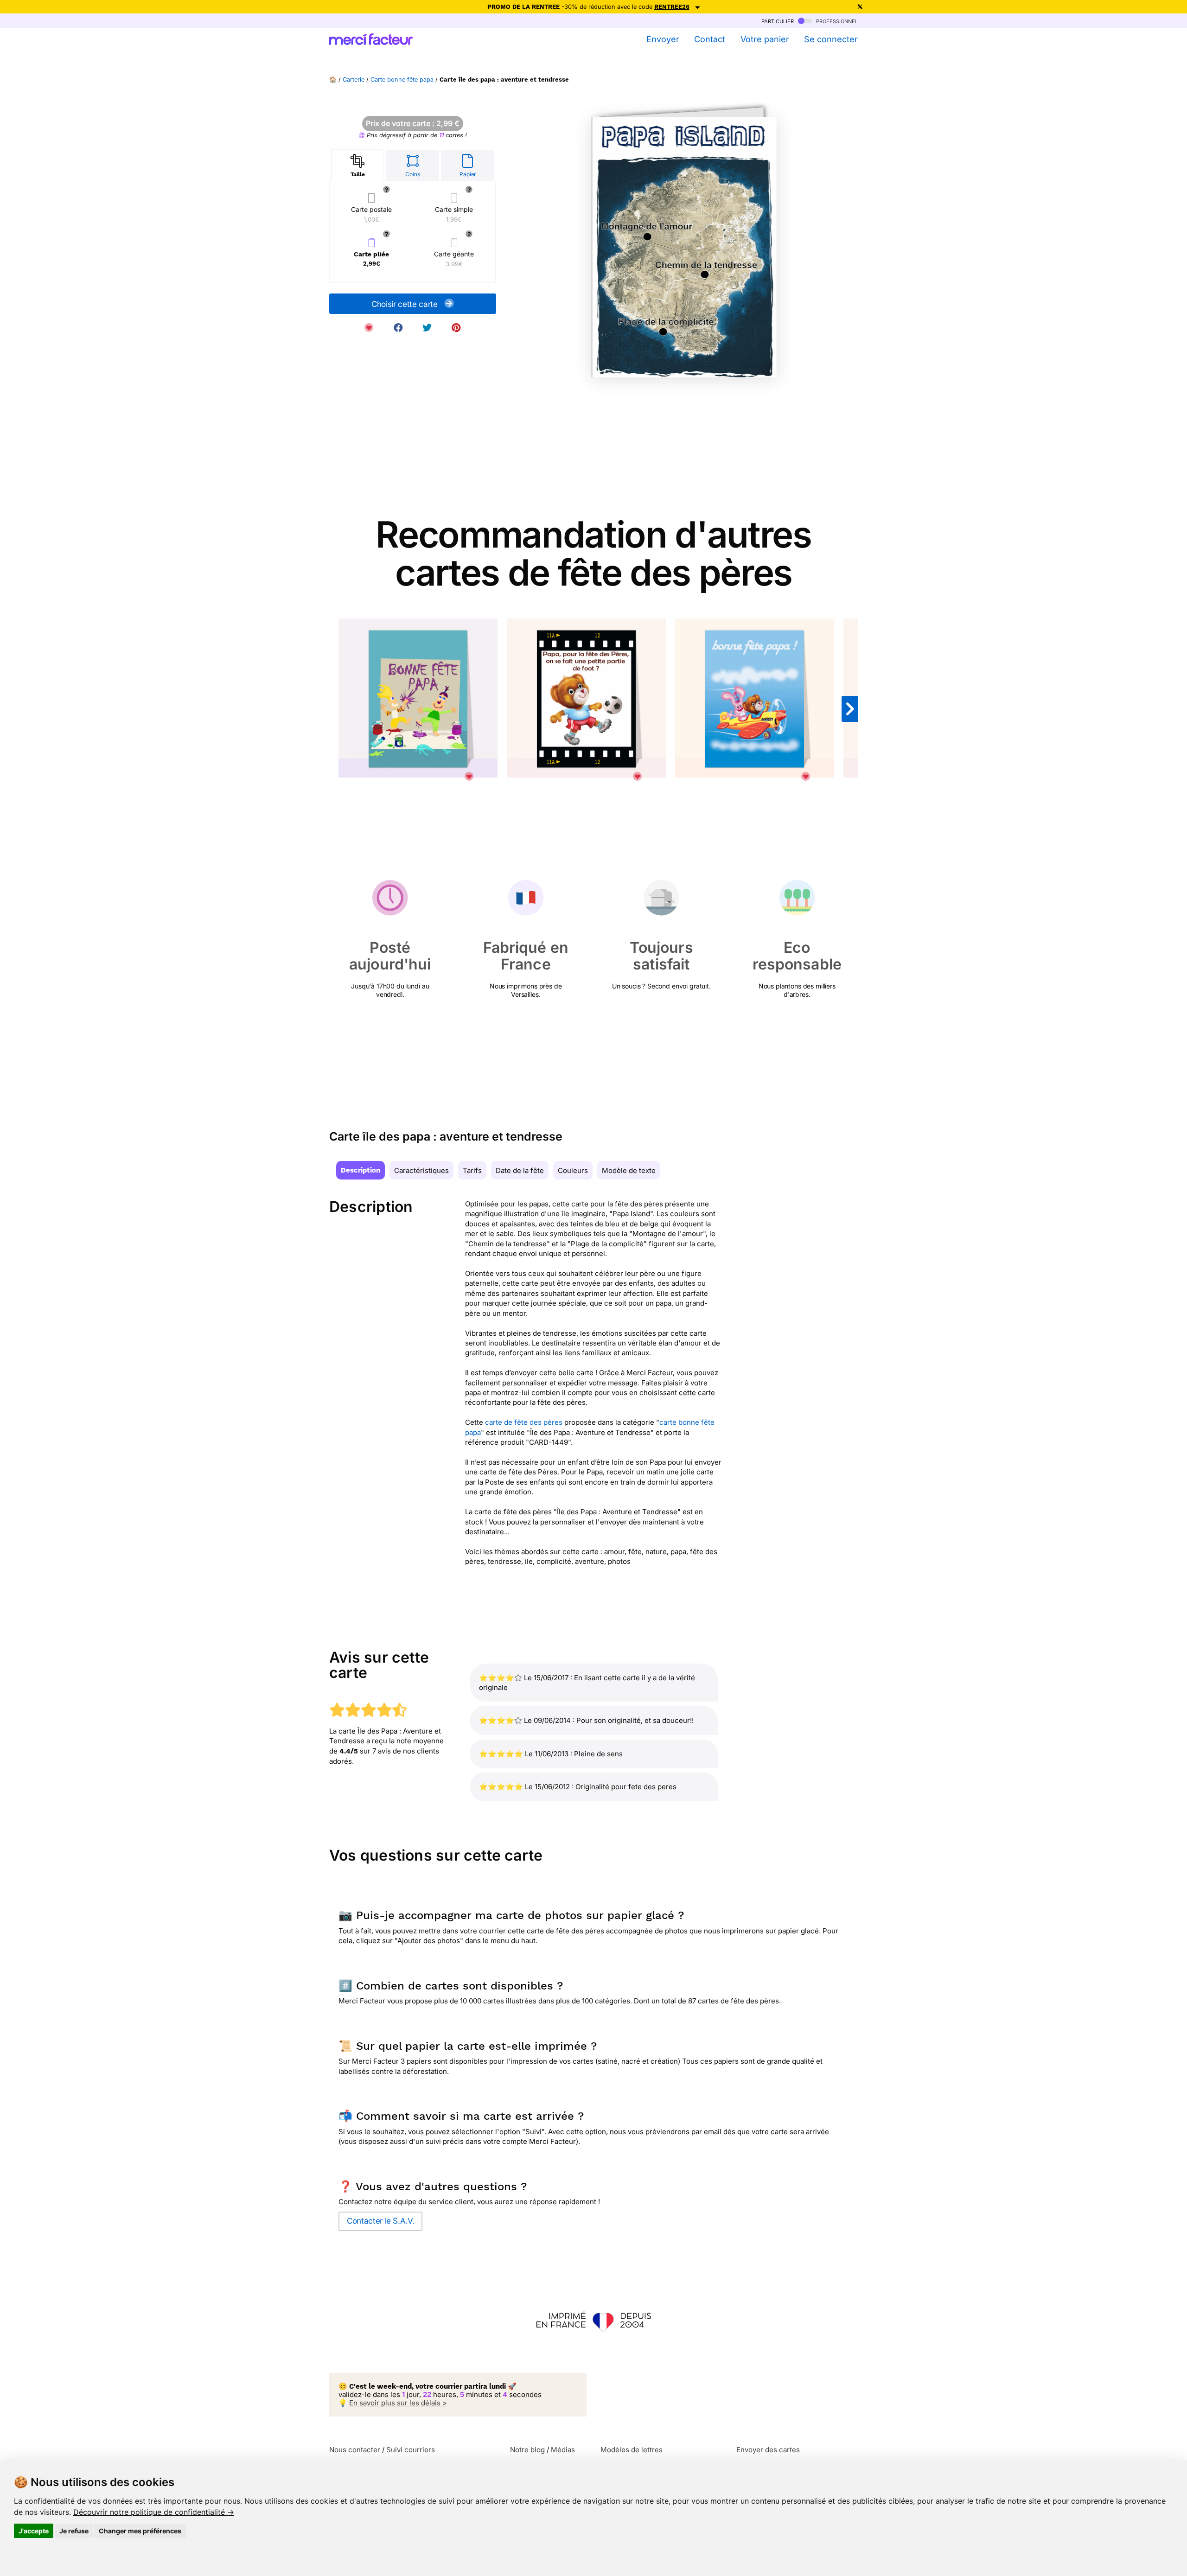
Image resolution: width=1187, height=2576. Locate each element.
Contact (710, 39)
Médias (563, 2450)
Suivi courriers (411, 2450)
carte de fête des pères (524, 1422)
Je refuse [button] (74, 2531)
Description (361, 1170)
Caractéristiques (421, 1170)
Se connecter (831, 39)
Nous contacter (355, 2450)
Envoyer (663, 39)
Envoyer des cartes (768, 2450)
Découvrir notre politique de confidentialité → (154, 2512)
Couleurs (573, 1170)
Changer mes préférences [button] (140, 2531)
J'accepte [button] (34, 2531)
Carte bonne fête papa (402, 80)
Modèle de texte (629, 1170)
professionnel (836, 21)
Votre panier (765, 39)
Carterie (354, 80)
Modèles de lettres (632, 2450)
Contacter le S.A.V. (380, 2221)
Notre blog (527, 2450)
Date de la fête (520, 1170)
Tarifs (472, 1170)
